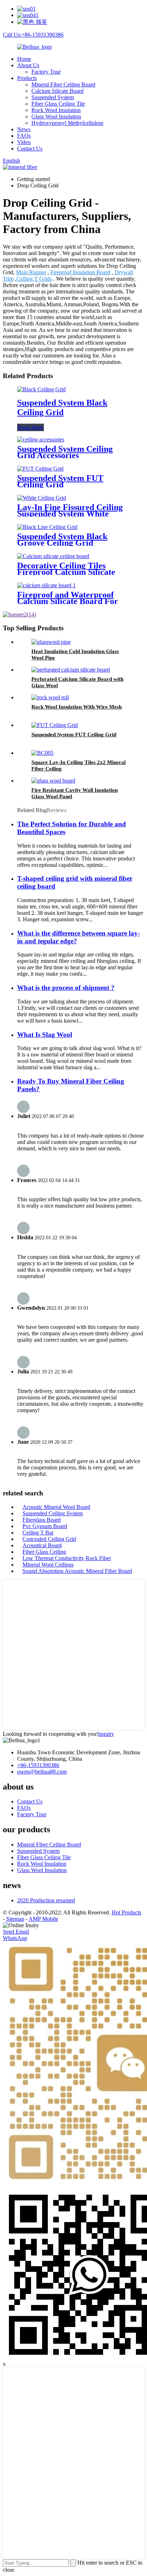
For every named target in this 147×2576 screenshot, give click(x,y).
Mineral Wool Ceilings (48, 1565)
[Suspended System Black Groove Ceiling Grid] (47, 527)
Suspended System (53, 97)
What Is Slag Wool (45, 1035)
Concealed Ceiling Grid (49, 1539)
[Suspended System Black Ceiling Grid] (41, 389)
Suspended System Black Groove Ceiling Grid (62, 540)
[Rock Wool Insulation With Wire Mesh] (50, 697)
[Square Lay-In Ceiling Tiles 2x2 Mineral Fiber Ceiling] (42, 753)
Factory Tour (46, 72)
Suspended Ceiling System (53, 1513)
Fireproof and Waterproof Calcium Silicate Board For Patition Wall (68, 601)
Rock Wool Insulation (56, 110)
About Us (28, 65)
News (24, 129)
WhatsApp (15, 1938)
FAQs (24, 136)
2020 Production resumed (46, 1900)
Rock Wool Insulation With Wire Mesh (77, 707)
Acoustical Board (42, 1545)
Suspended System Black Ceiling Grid (62, 407)
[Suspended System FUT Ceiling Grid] (40, 469)
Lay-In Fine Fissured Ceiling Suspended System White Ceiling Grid (70, 514)
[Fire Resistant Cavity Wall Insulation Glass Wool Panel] (53, 781)
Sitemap (15, 1919)
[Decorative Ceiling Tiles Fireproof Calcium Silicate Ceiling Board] (53, 556)
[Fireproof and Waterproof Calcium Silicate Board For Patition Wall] (46, 585)
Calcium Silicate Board (57, 91)
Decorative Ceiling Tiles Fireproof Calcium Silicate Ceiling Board (66, 572)
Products (27, 78)
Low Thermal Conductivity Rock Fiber (67, 1558)
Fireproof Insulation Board (80, 272)
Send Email (16, 1932)
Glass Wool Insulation (56, 116)
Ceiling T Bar (38, 1533)
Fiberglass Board (42, 1520)
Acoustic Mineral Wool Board (56, 1507)
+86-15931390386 (38, 1765)
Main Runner (31, 272)
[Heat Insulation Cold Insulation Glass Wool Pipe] (51, 642)
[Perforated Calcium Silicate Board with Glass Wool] (71, 670)
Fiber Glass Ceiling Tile (58, 104)
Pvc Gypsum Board (45, 1526)
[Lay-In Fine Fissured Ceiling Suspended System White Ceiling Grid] (42, 498)
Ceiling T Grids (34, 279)
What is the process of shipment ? (66, 988)
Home (24, 59)
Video (24, 142)
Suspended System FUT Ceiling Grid (60, 481)
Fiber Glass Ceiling (44, 1552)
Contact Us (30, 149)
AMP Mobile (43, 1919)
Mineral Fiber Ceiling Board (63, 84)
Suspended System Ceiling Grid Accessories (65, 452)
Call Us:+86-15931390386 (33, 35)
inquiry (106, 1734)
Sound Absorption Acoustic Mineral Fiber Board (77, 1571)
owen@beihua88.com (42, 1772)
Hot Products (126, 1912)
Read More (31, 427)
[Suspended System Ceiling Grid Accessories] (41, 439)
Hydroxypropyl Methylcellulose (67, 123)
